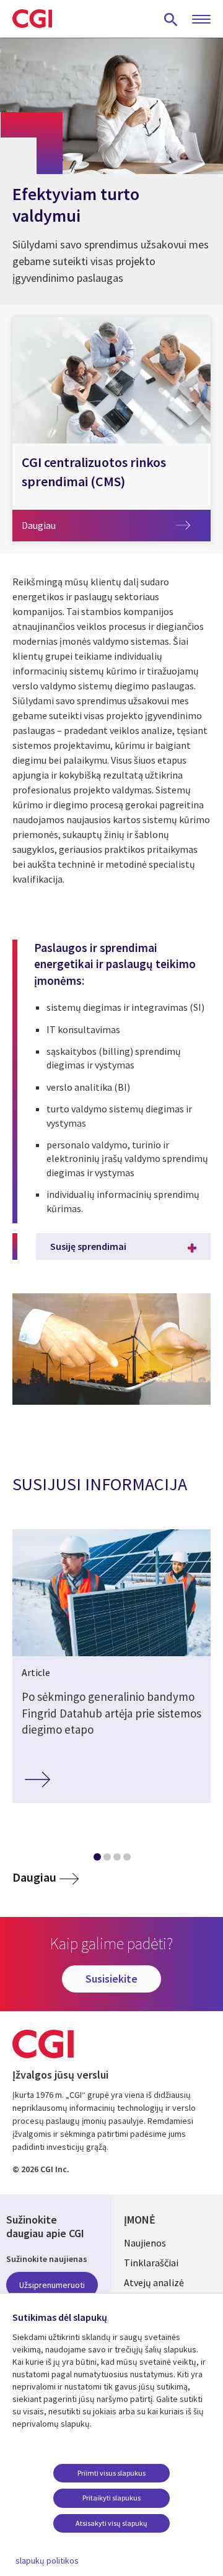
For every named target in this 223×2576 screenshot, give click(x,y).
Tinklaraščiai (151, 2263)
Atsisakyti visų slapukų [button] (111, 2523)
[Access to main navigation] (201, 20)
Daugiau (55, 525)
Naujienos (145, 2243)
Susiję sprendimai (88, 1246)
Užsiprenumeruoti (52, 2285)
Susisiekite (111, 1979)
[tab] (97, 1859)
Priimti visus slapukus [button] (111, 2473)
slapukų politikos (47, 2561)
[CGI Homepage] (32, 19)
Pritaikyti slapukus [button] (111, 2498)
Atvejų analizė (154, 2282)
